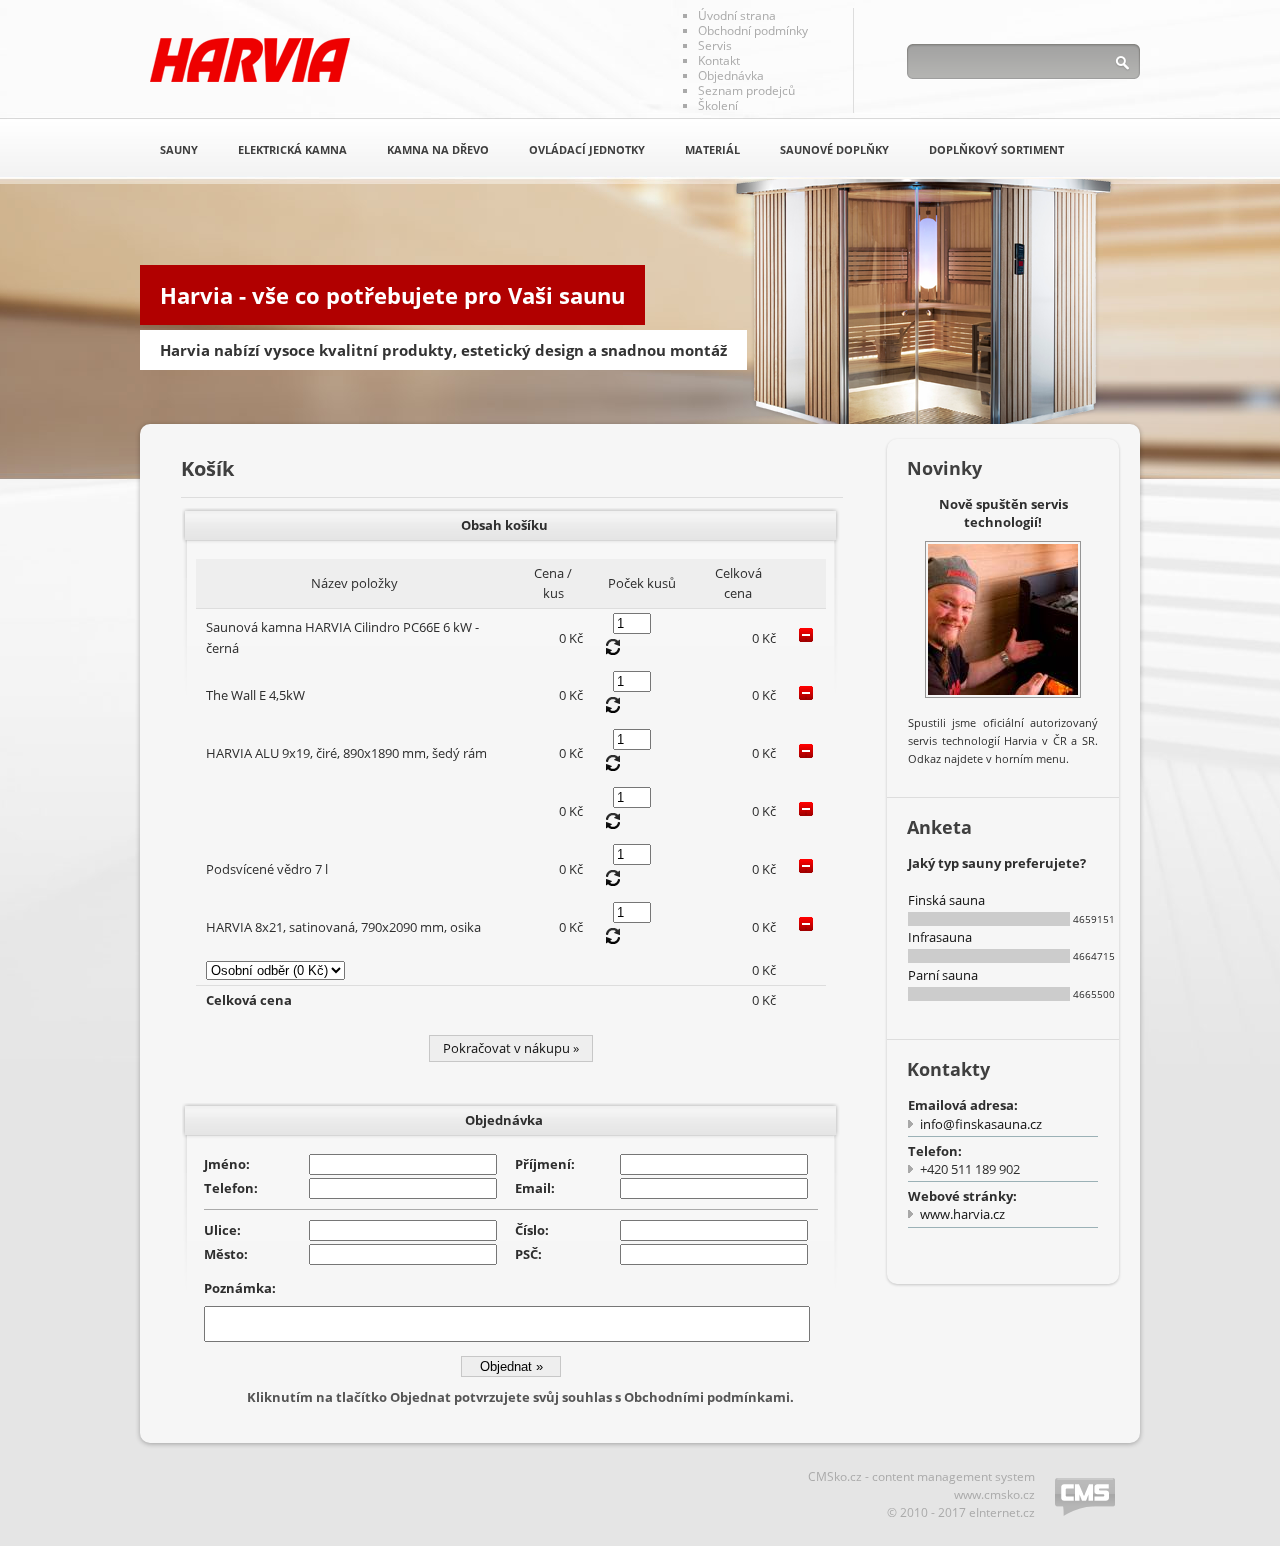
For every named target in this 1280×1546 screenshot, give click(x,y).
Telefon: (231, 1188)
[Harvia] (250, 60)
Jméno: (227, 1164)
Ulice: (222, 1230)
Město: (226, 1254)
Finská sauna (946, 900)
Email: (535, 1188)
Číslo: (532, 1230)
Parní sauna (943, 975)
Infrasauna (940, 937)
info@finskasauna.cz (981, 1124)
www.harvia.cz (962, 1214)
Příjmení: (545, 1164)
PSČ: (528, 1254)
